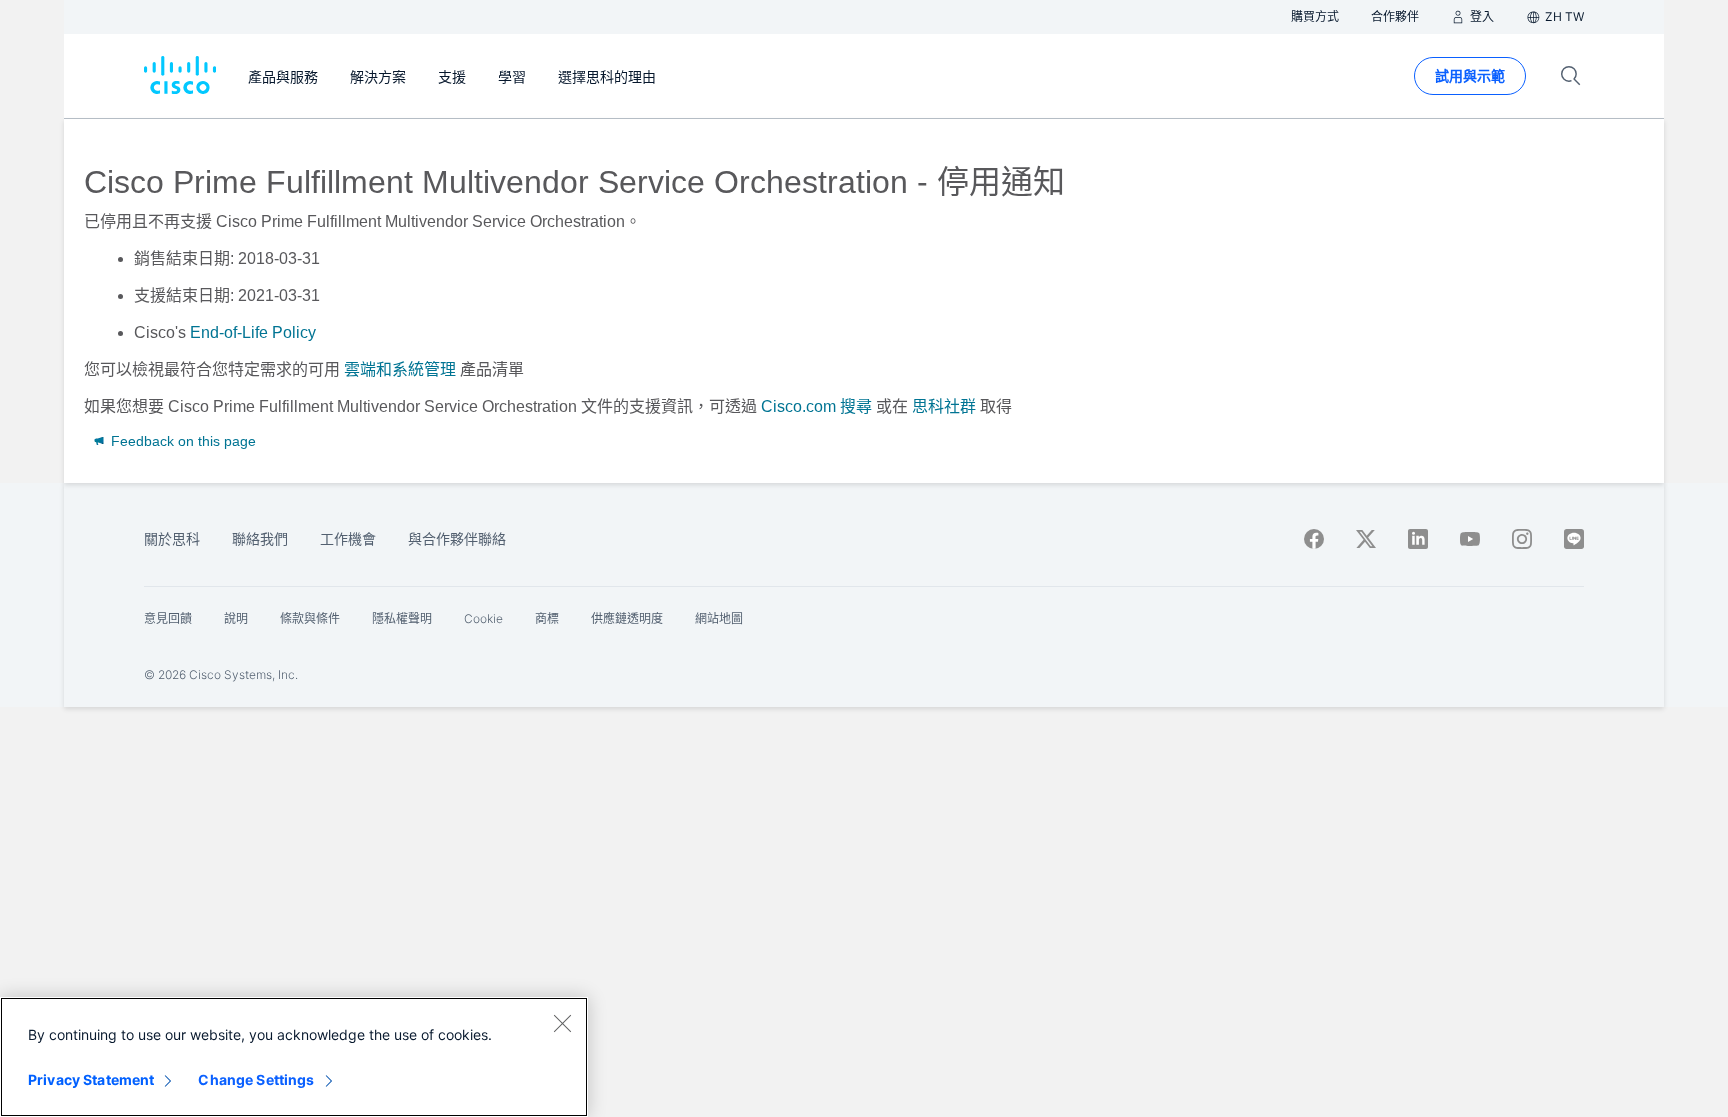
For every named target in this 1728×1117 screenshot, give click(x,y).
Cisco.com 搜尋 (816, 406)
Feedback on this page (181, 441)
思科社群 (944, 406)
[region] (294, 1057)
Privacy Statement (91, 1079)
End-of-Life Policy (253, 332)
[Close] (562, 1023)
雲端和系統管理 (400, 369)
